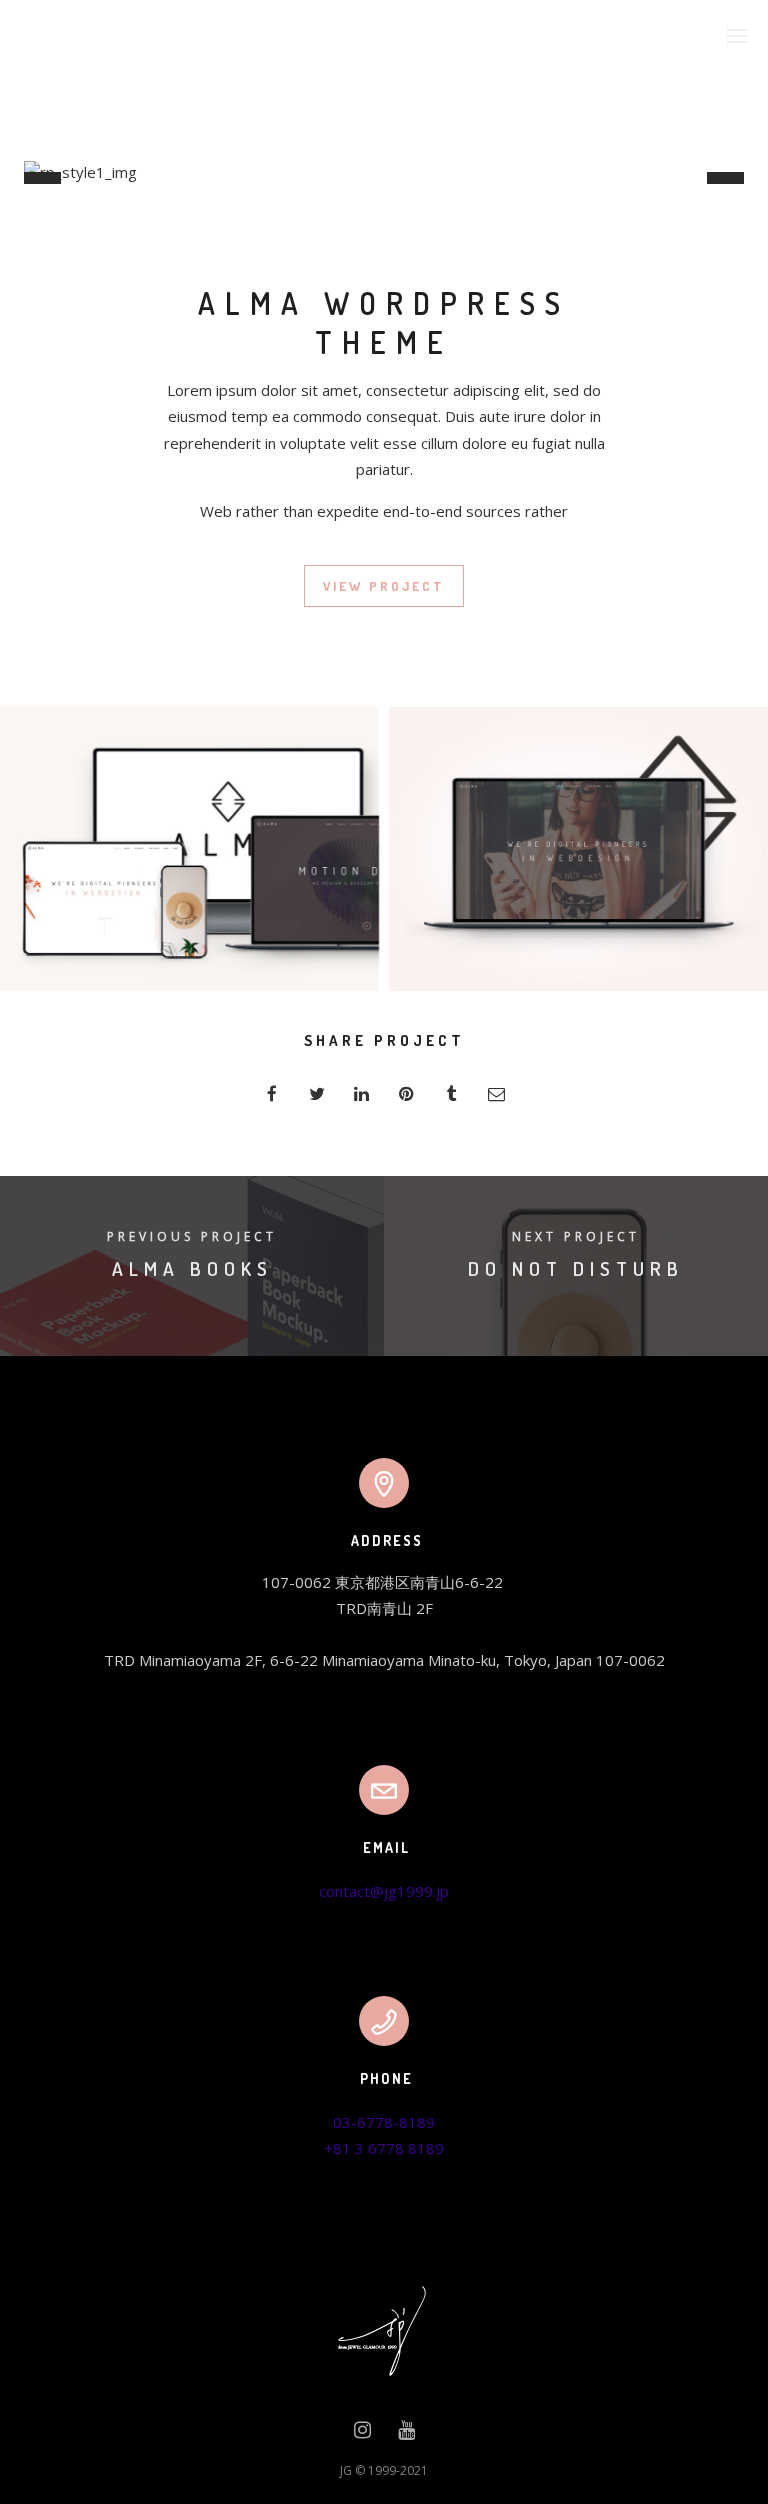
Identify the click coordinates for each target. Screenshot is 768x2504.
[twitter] (316, 1093)
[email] (496, 1093)
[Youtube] (406, 2434)
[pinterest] (406, 1093)
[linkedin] (361, 1093)
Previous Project (192, 1236)
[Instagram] (362, 2434)
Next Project (576, 1236)
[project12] (578, 849)
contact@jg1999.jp (384, 1891)
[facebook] (271, 1093)
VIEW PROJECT (384, 586)
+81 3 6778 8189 (384, 2148)
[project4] (189, 849)
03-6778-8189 (384, 2122)
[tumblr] (451, 1093)
